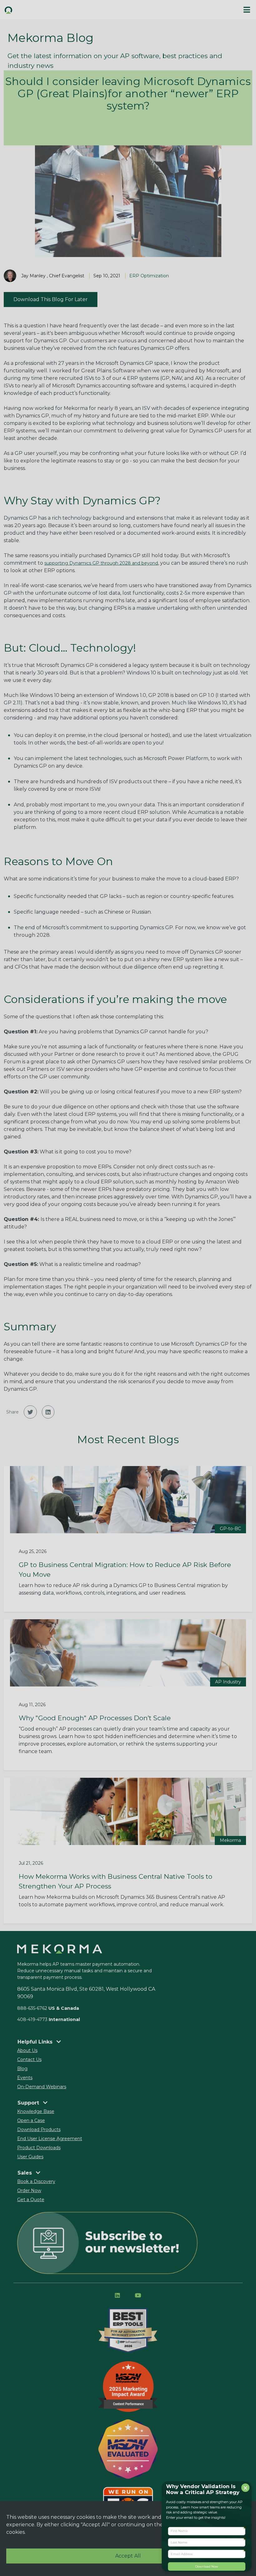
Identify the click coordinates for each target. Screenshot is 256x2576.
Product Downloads (39, 2148)
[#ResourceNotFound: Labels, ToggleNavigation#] (247, 10)
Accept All (128, 2556)
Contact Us (29, 2059)
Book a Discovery (36, 2181)
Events (25, 2078)
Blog (22, 2069)
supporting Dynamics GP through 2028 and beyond (101, 563)
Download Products (39, 2130)
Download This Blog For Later (51, 299)
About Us (27, 2050)
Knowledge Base (36, 2111)
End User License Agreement (50, 2139)
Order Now (29, 2190)
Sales (25, 2173)
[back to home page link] (64, 10)
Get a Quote (31, 2200)
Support (29, 2103)
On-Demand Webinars (42, 2087)
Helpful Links (36, 2042)
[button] (30, 1412)
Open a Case (31, 2120)
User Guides (30, 2157)
